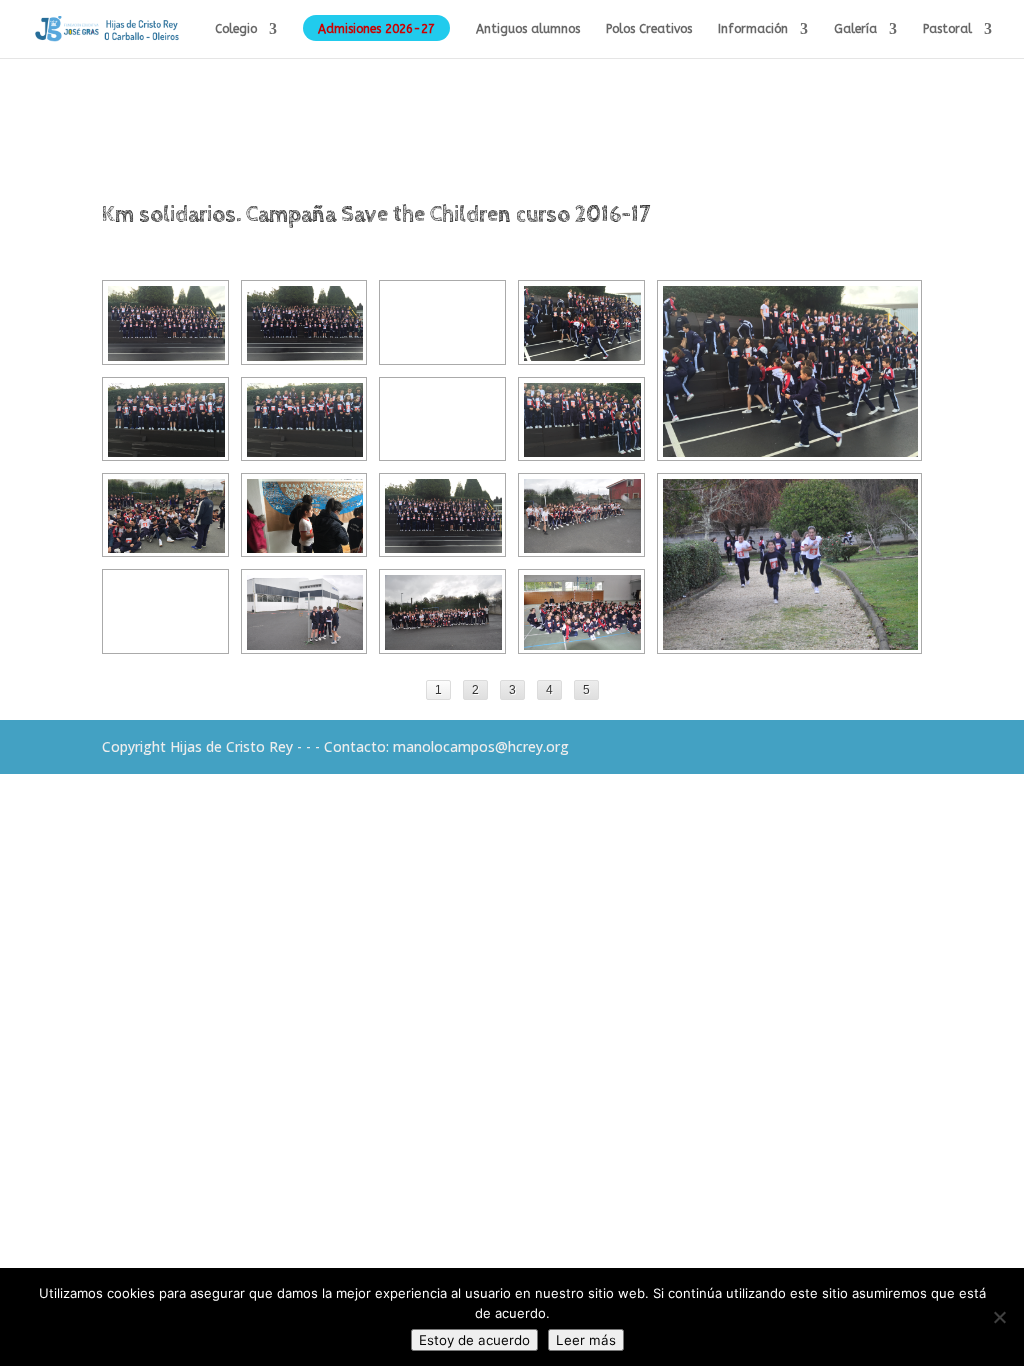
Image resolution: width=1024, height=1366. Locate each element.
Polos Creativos (649, 29)
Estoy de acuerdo (474, 1340)
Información (753, 29)
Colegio (236, 29)
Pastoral (947, 29)
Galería (855, 29)
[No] (999, 1317)
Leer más (586, 1340)
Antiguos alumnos (528, 29)
